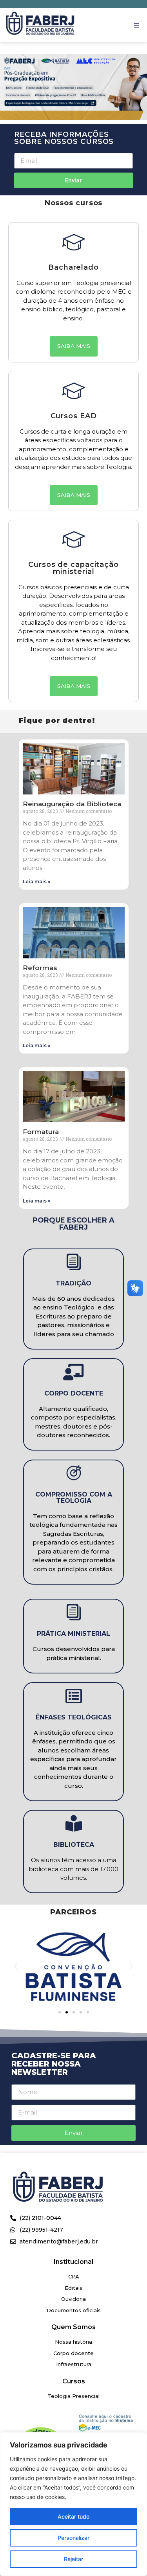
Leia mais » (36, 882)
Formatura (41, 1132)
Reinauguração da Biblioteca (72, 804)
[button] (136, 25)
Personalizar (73, 2538)
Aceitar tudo (73, 2516)
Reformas (40, 968)
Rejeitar (73, 2559)
